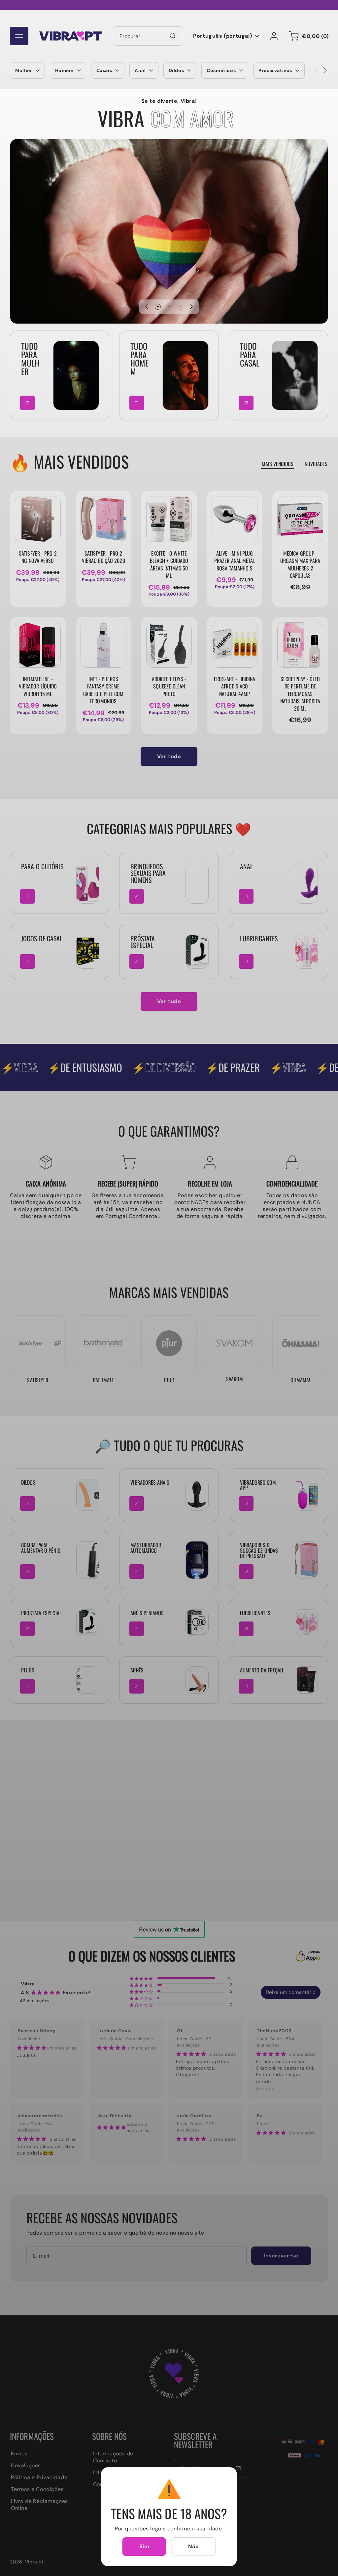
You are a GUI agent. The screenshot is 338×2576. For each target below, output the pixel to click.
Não (194, 2546)
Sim (144, 2546)
